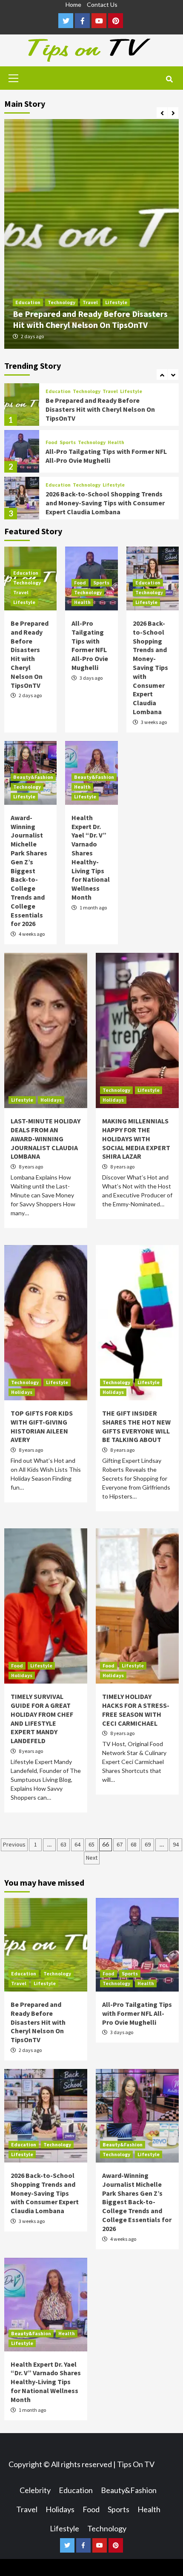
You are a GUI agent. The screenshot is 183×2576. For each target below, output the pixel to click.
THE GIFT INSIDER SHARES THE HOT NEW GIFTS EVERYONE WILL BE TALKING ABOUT (136, 1426)
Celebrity (35, 2490)
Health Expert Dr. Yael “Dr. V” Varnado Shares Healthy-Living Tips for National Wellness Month (91, 857)
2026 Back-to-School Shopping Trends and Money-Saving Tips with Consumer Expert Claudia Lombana (105, 456)
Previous (14, 1844)
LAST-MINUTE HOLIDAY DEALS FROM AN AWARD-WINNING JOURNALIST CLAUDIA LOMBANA (46, 1138)
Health (116, 396)
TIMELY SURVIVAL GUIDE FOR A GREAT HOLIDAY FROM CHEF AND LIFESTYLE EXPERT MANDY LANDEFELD (42, 1718)
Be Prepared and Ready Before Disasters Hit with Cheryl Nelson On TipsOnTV (90, 319)
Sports (68, 396)
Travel (90, 302)
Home (73, 4)
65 (91, 1844)
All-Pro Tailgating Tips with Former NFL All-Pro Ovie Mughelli (106, 409)
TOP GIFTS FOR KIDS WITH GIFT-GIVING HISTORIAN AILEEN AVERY (42, 1426)
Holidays (51, 1100)
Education (28, 302)
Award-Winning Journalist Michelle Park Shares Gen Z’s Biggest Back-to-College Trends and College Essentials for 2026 (105, 504)
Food (51, 396)
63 (63, 1844)
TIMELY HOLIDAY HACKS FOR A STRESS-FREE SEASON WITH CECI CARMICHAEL (136, 1710)
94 (176, 1844)
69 (148, 1844)
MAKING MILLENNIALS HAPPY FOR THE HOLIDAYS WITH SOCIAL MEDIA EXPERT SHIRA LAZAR (136, 1138)
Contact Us (102, 4)
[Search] (169, 79)
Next (92, 1858)
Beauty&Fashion (66, 482)
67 (120, 1844)
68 (134, 1844)
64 (77, 1844)
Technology (61, 302)
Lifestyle (116, 302)
